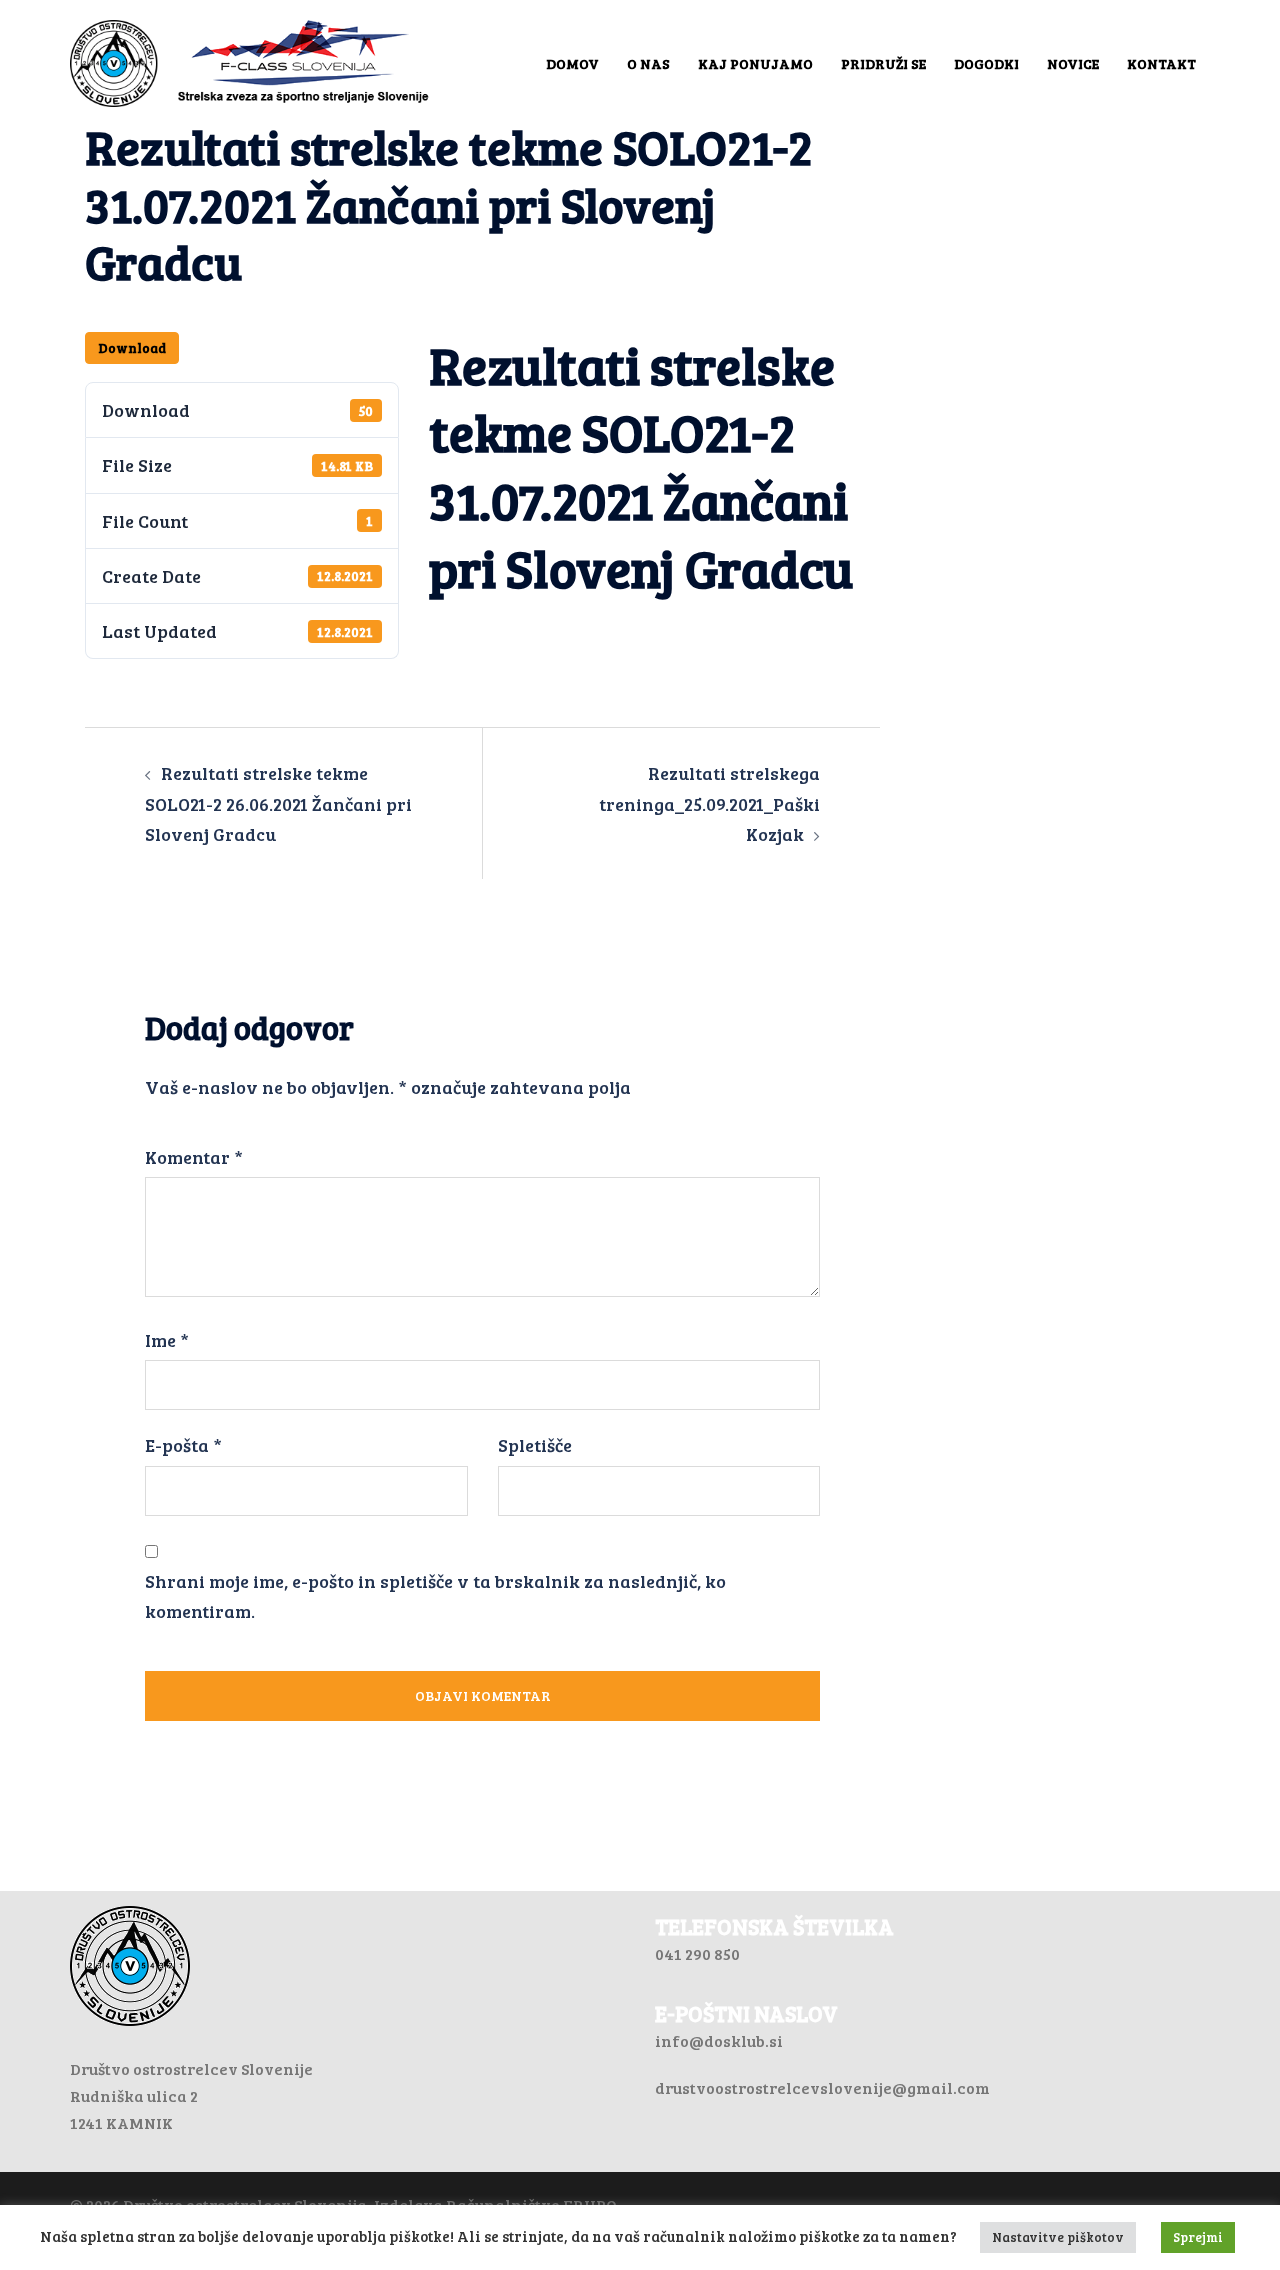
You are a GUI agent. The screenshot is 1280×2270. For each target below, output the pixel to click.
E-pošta (183, 1445)
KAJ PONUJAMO (755, 63)
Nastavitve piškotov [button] (1058, 2237)
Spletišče (535, 1445)
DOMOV (572, 63)
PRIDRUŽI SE (883, 63)
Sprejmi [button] (1198, 2237)
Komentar (194, 1157)
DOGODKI (986, 63)
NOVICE (1073, 63)
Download (132, 348)
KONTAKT (1161, 63)
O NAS (648, 63)
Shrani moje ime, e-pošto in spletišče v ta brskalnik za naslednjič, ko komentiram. (435, 1596)
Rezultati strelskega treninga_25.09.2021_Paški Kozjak (709, 803)
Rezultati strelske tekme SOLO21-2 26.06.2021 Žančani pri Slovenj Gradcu (278, 803)
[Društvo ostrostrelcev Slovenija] (250, 61)
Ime (167, 1340)
